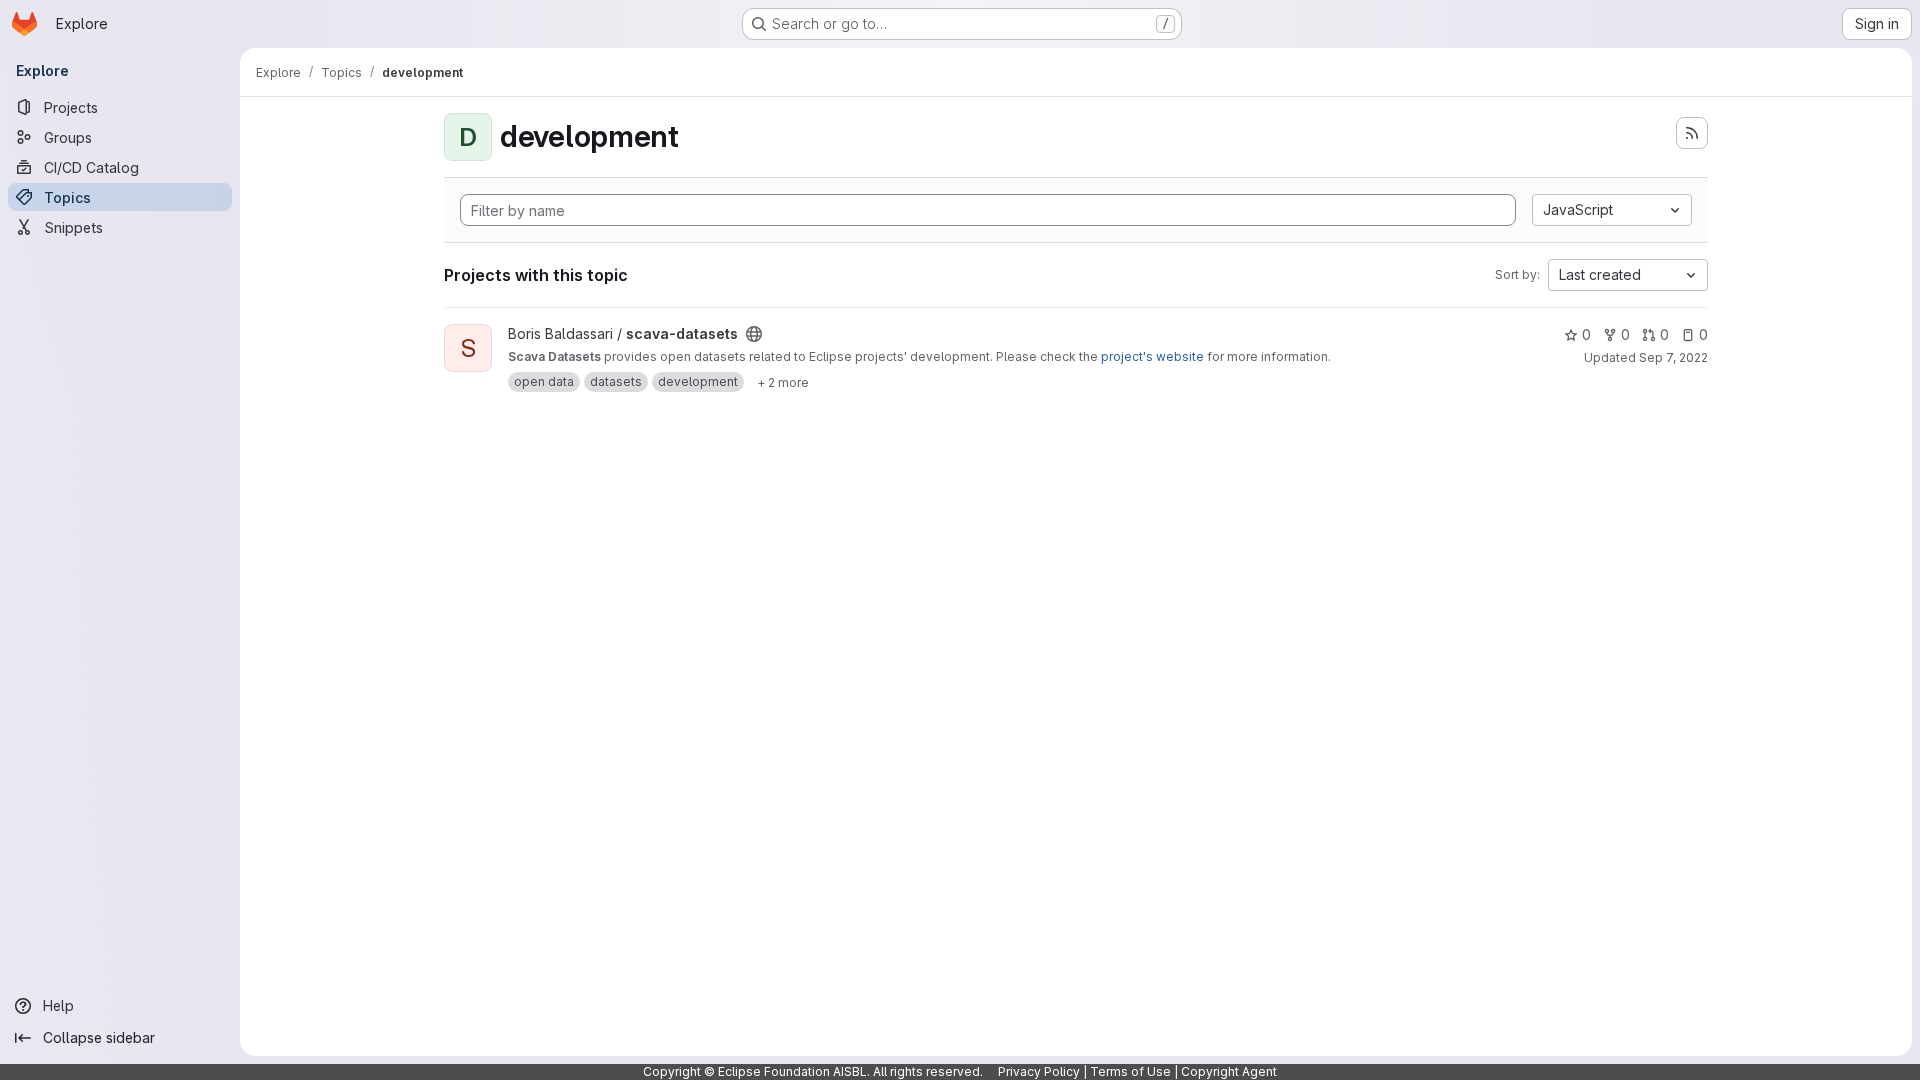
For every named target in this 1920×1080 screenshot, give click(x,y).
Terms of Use (1130, 1071)
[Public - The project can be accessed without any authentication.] (754, 334)
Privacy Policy (1039, 1071)
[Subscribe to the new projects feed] (1692, 133)
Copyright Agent (1229, 1071)
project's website (1152, 356)
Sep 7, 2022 (1673, 357)
